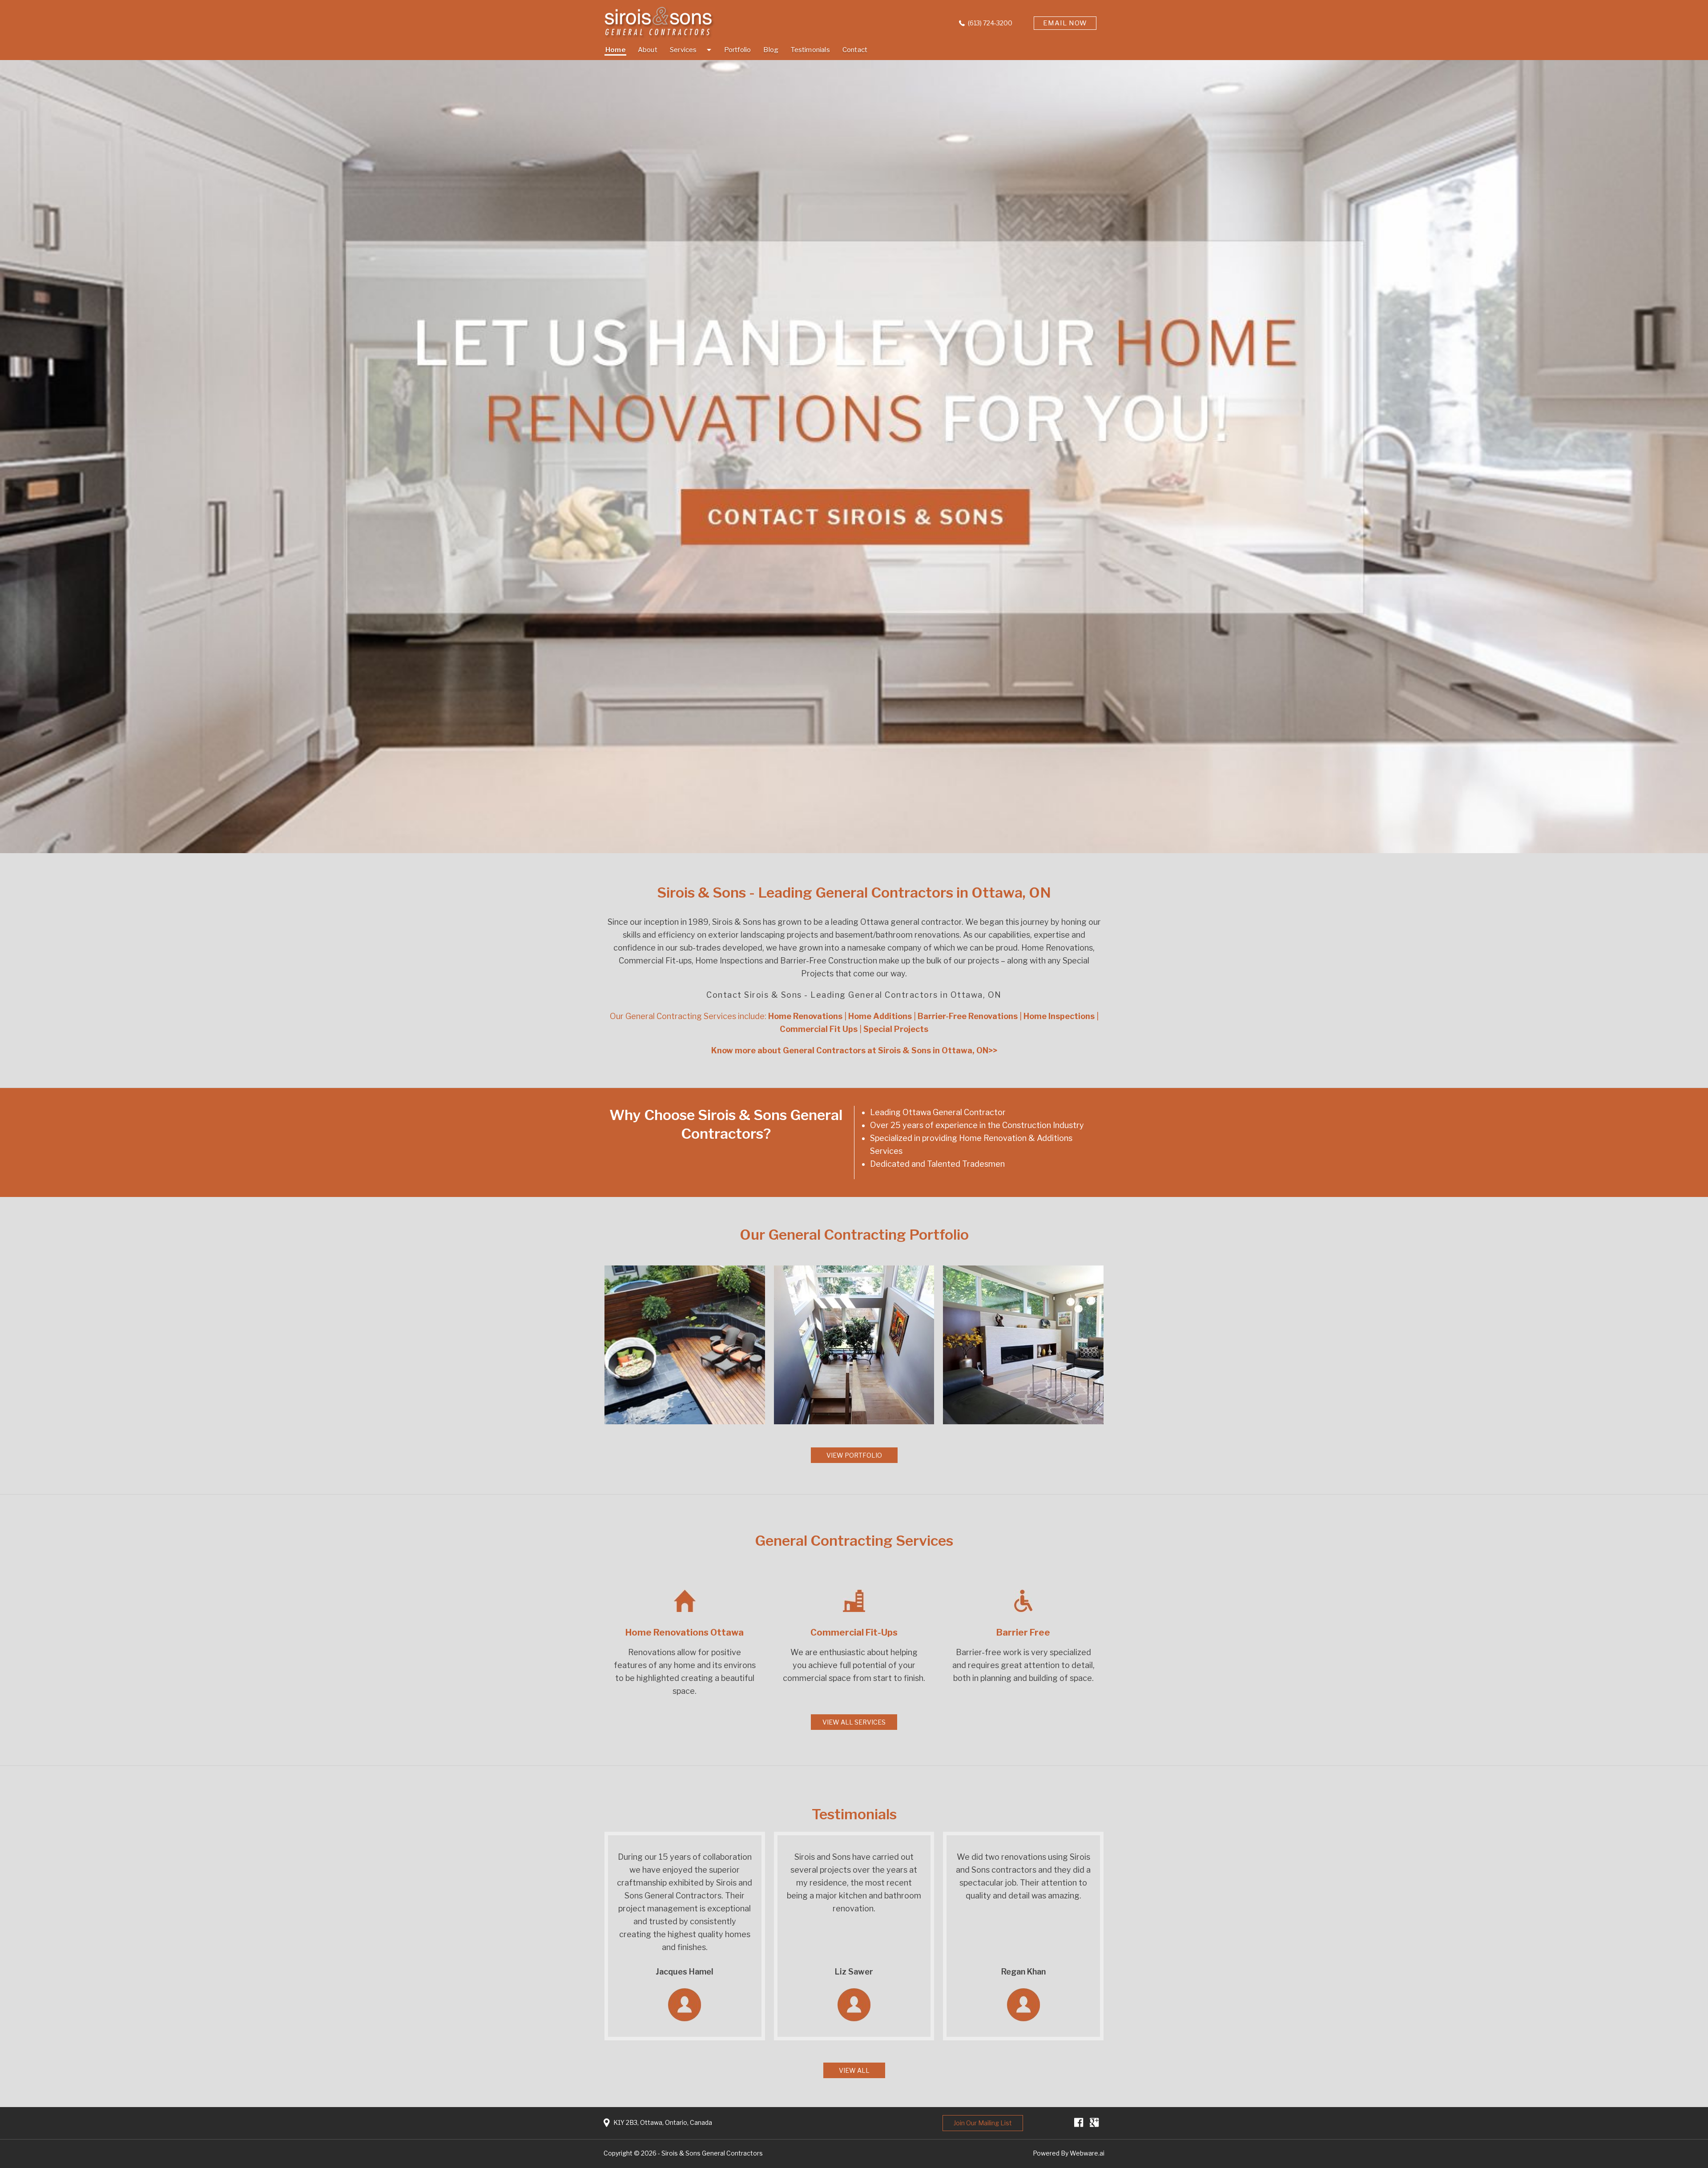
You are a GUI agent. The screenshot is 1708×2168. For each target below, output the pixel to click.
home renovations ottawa (685, 1632)
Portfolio (738, 50)
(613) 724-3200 (990, 23)
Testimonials (810, 50)
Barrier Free (1023, 1632)
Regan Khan (1023, 1972)
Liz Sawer (854, 1972)
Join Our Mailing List (983, 2123)
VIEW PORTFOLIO (854, 1455)
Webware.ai (1087, 2153)
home (615, 50)
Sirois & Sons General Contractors (712, 2153)
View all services (854, 1722)
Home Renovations (1056, 948)
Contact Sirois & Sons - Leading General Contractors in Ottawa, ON (854, 995)
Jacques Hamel (685, 1972)
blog (771, 50)
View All (854, 2070)
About (648, 50)
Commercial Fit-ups (655, 961)
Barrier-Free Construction (829, 961)
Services (683, 50)
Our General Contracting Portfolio (854, 1235)
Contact (855, 50)
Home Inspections (729, 961)
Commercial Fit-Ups (854, 1632)
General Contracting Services (854, 1541)
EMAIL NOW (1065, 23)
